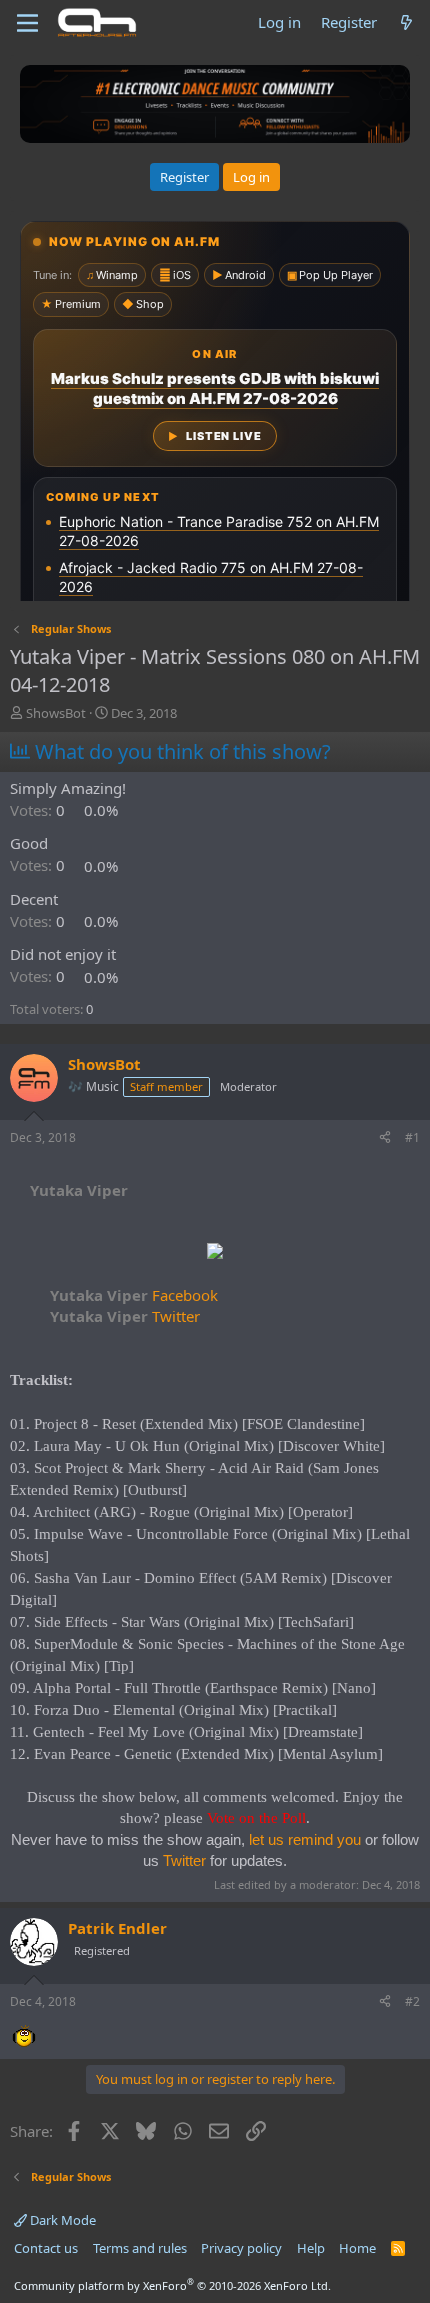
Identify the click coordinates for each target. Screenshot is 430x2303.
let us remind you (305, 1839)
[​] (215, 1253)
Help (311, 2248)
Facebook (134, 1295)
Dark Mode (61, 2220)
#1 (412, 1137)
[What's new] (406, 22)
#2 (412, 2001)
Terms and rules (140, 2248)
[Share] (385, 1138)
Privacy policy (241, 2248)
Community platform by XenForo (172, 2285)
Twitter (125, 1316)
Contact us (46, 2248)
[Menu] (27, 23)
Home (357, 2248)
